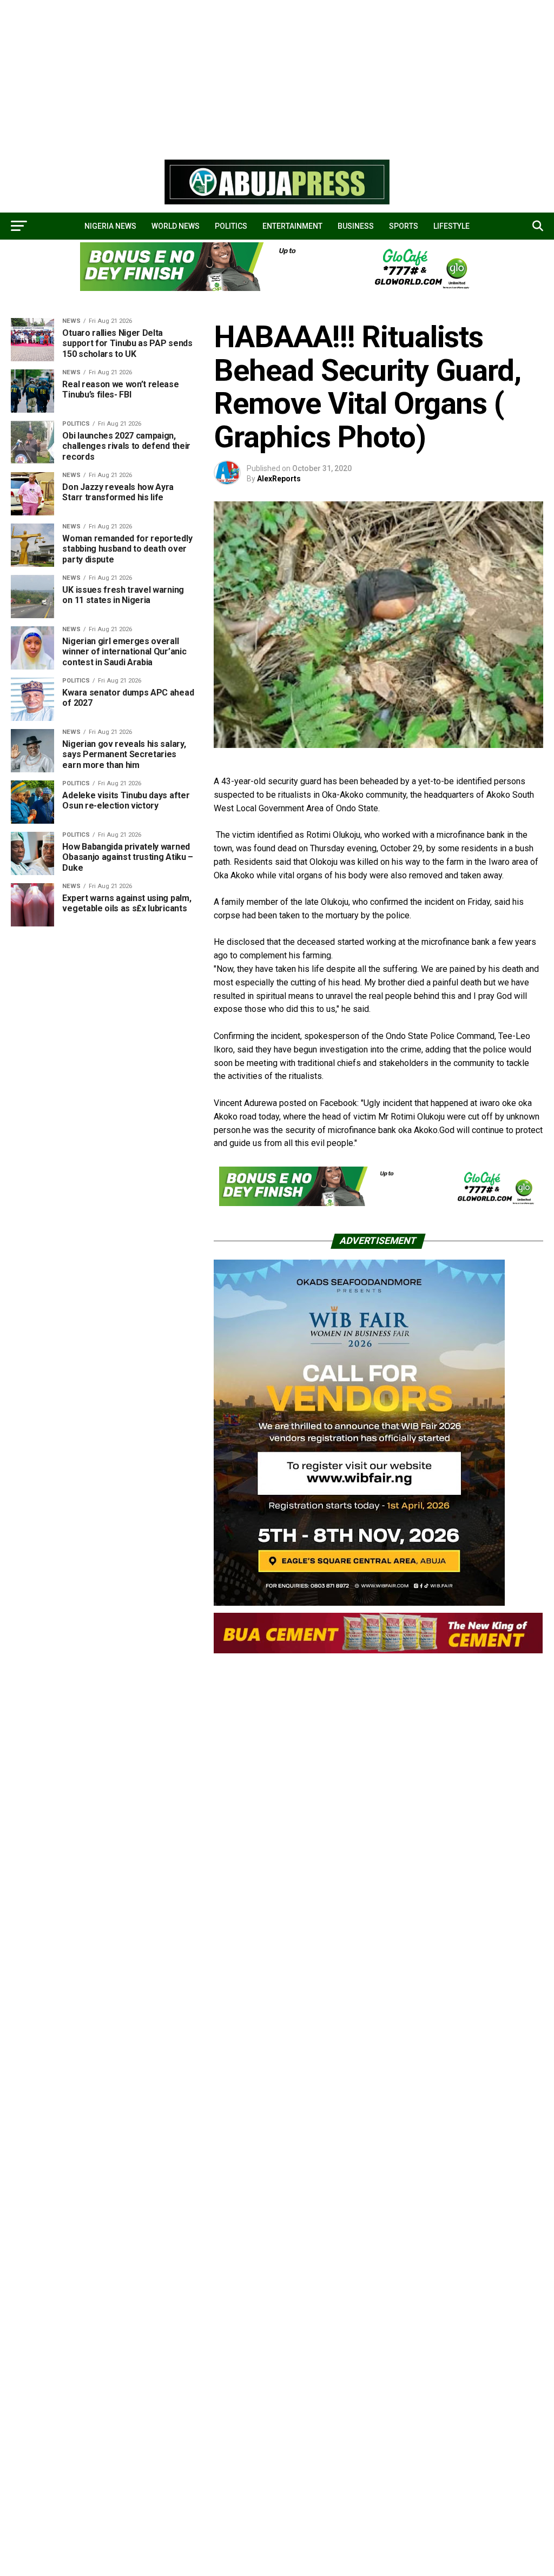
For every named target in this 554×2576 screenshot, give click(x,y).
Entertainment (292, 226)
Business (356, 226)
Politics (231, 226)
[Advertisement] (277, 76)
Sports (404, 226)
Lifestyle (451, 226)
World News (176, 226)
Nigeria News (110, 226)
